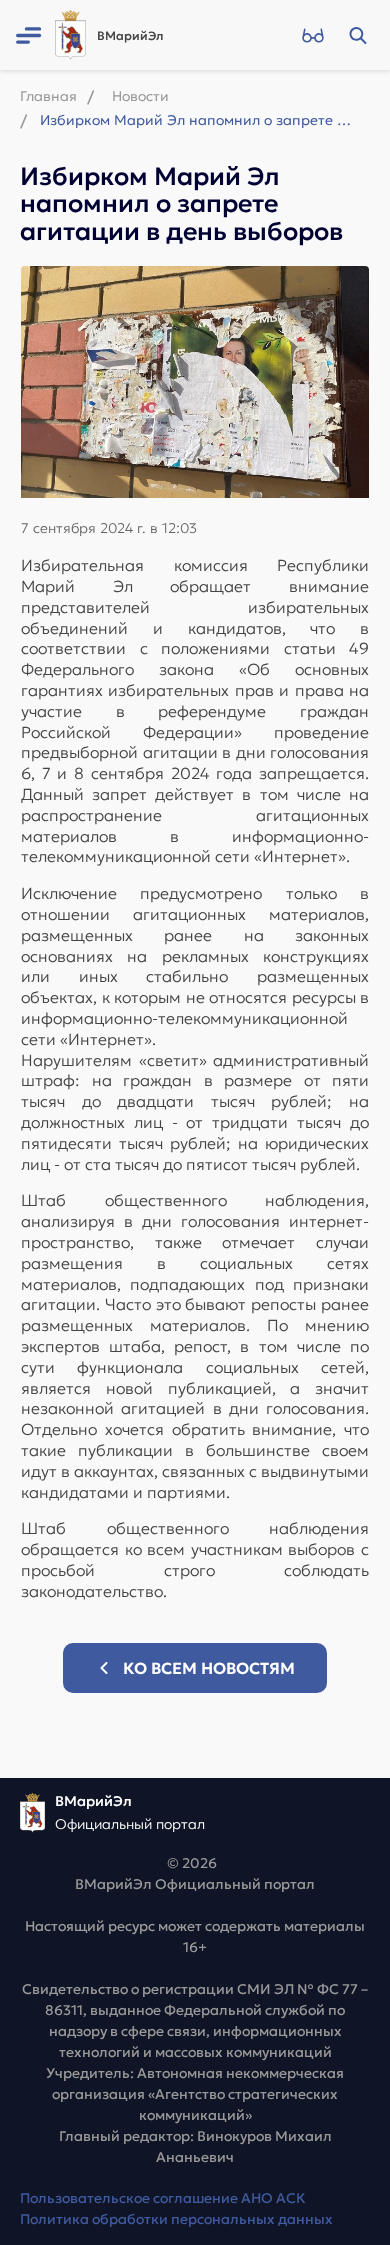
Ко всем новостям (209, 1668)
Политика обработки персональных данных (176, 2219)
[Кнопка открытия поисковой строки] (357, 35)
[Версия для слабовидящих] (312, 35)
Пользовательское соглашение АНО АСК (163, 2198)
